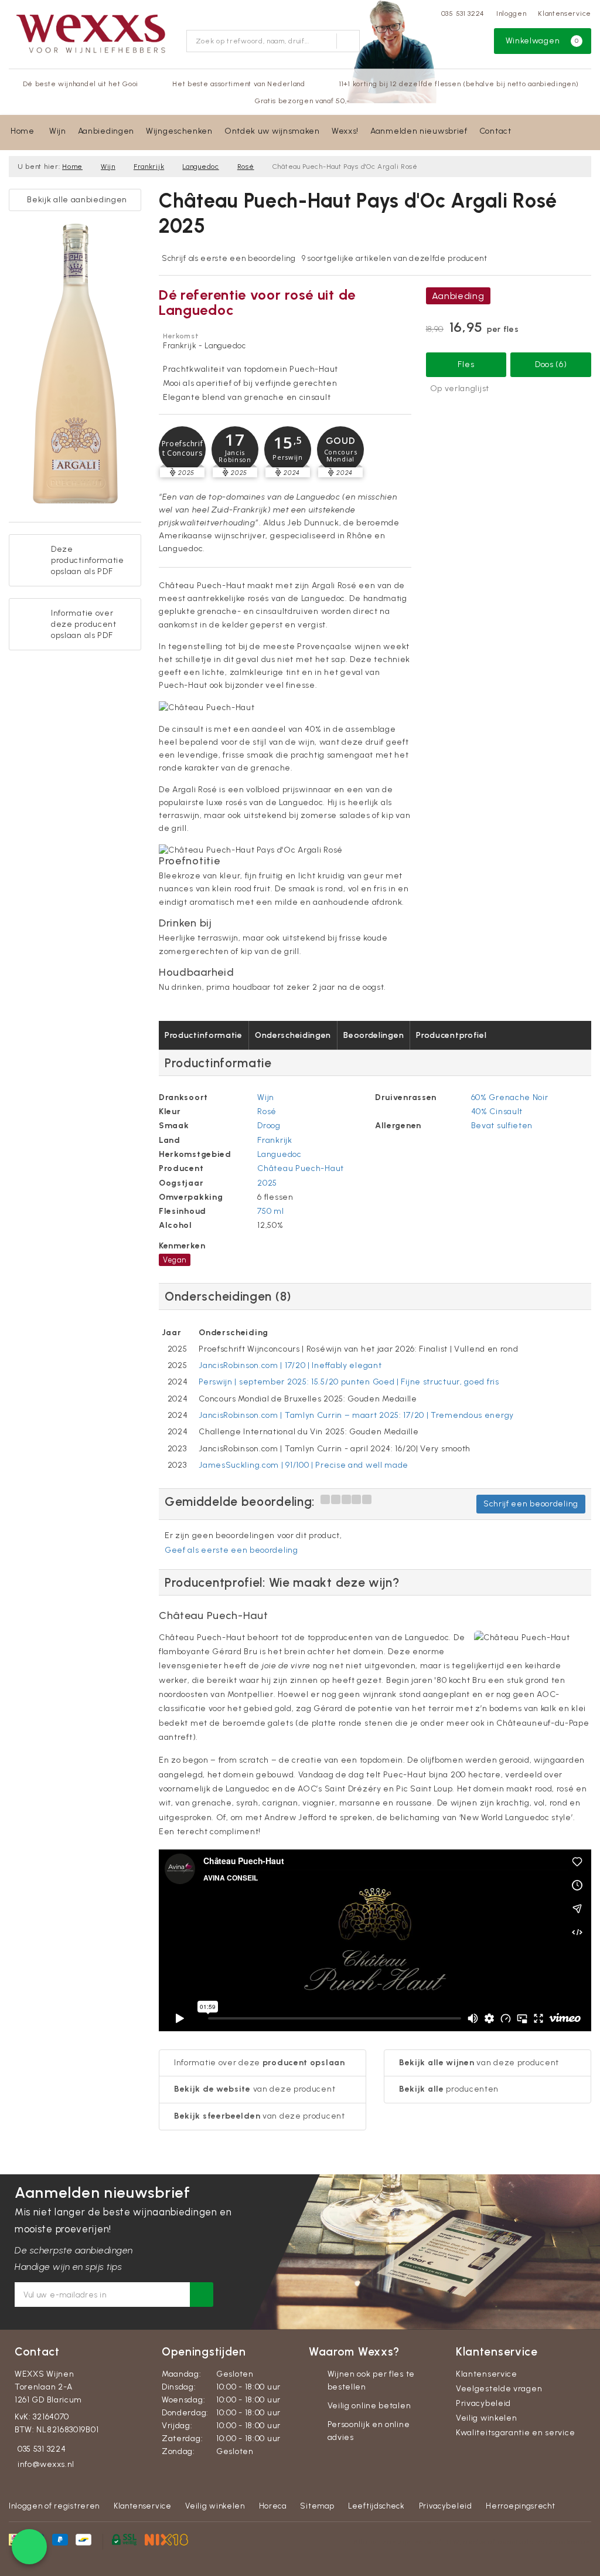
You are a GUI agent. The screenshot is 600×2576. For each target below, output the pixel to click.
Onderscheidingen (293, 1035)
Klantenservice (565, 13)
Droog (269, 1126)
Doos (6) (551, 364)
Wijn (58, 131)
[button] (182, 450)
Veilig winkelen (487, 2418)
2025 (267, 1183)
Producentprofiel (451, 1035)
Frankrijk (149, 167)
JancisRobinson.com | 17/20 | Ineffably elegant (290, 1365)
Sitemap (317, 2506)
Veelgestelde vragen (499, 2389)
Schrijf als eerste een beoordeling (229, 258)
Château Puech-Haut (301, 1168)
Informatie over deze (260, 2063)
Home (23, 131)
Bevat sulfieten (502, 1126)
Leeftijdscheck (376, 2506)
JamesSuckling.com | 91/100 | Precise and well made (304, 1465)
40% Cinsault (497, 1111)
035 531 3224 (463, 13)
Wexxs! (345, 131)
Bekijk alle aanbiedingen (75, 200)
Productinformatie (204, 1035)
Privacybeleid (483, 2403)
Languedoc (200, 167)
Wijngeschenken (179, 131)
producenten (449, 2089)
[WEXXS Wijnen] (93, 33)
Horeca (273, 2506)
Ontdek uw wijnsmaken (272, 131)
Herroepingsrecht (520, 2506)
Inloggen (512, 13)
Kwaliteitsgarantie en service (515, 2433)
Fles (466, 364)
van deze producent (255, 2089)
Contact (495, 131)
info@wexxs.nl (46, 2464)
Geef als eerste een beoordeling (231, 1550)
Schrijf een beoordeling (531, 1504)
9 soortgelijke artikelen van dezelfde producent (395, 258)
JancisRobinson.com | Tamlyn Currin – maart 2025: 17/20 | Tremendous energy (356, 1415)
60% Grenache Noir (510, 1097)
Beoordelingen (374, 1035)
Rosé (246, 167)
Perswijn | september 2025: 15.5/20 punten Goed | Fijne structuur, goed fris (349, 1382)
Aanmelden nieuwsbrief (419, 131)
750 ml (270, 1211)
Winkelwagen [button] (542, 41)
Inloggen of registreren (54, 2506)
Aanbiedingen (106, 131)
